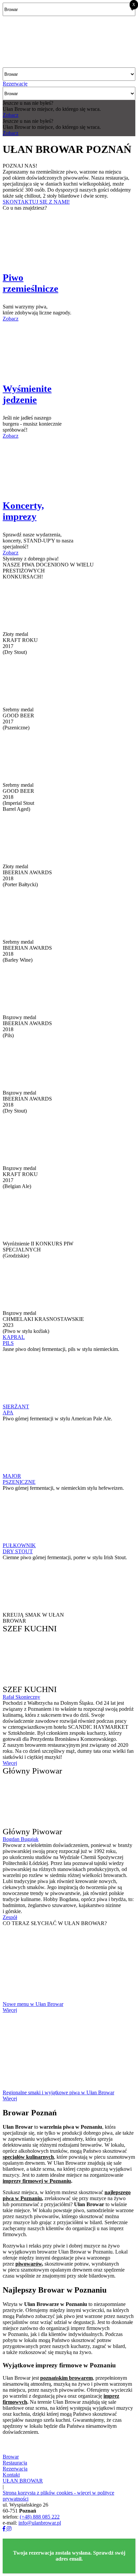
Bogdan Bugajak (21, 1839)
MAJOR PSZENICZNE (19, 1479)
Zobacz (11, 115)
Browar (11, 2457)
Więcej (10, 1763)
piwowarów (29, 2264)
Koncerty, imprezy (23, 511)
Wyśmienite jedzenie (27, 394)
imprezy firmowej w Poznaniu (37, 2181)
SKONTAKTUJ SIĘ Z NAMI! (36, 202)
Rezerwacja (15, 2469)
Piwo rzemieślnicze (30, 283)
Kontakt (11, 2475)
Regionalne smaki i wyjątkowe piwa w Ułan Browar (58, 2092)
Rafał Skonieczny (21, 1697)
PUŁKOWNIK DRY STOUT (19, 1548)
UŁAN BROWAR (23, 2481)
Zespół (10, 1917)
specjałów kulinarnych (28, 2157)
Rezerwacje (15, 84)
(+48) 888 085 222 (40, 2517)
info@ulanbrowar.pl (40, 2523)
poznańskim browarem (66, 2378)
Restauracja (15, 2463)
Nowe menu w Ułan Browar (33, 2004)
